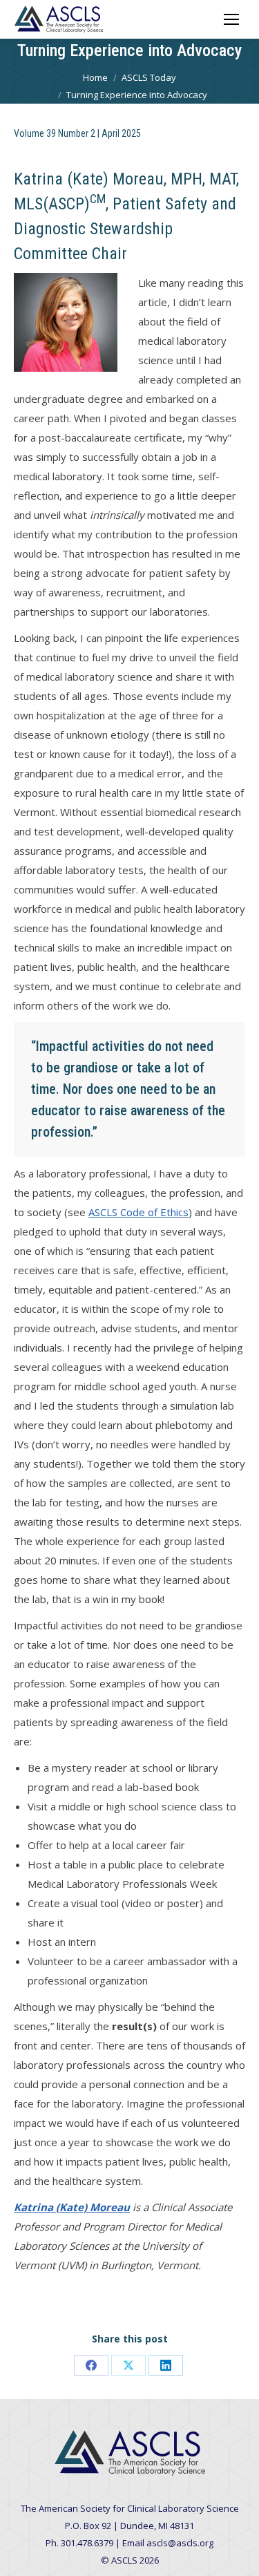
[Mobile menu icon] (231, 19)
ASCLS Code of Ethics (138, 1212)
